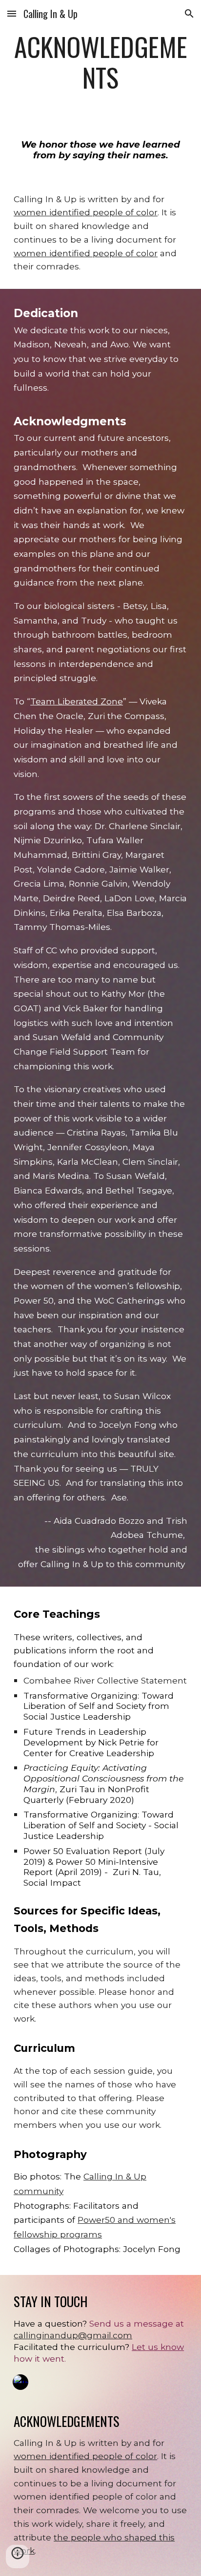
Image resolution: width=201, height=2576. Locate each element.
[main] (100, 62)
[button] (12, 13)
